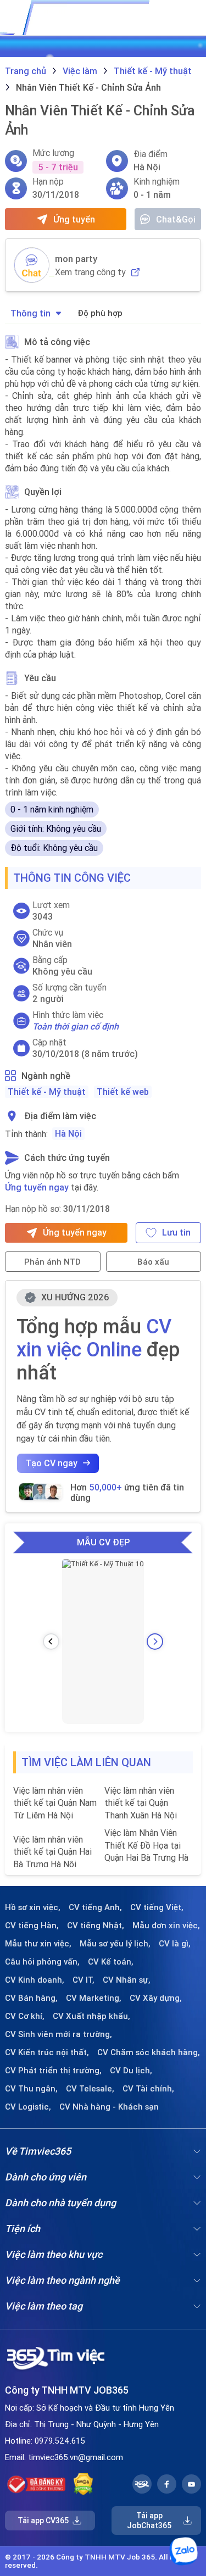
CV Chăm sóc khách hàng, (149, 2052)
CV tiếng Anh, (95, 1907)
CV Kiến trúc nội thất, (47, 2052)
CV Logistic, (28, 2107)
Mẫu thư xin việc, (38, 1944)
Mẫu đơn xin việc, (166, 1926)
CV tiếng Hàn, (32, 1926)
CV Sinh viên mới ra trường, (59, 2034)
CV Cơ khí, (25, 2016)
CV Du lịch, (131, 2071)
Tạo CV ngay (52, 1463)
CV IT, (83, 1980)
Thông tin (30, 313)
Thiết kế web (123, 1092)
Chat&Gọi (176, 219)
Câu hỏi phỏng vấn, (42, 1962)
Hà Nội (68, 1133)
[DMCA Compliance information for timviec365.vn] (83, 2484)
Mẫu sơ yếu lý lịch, (115, 1944)
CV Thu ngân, (31, 2089)
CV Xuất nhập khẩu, (91, 2016)
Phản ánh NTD (52, 1262)
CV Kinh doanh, (35, 1980)
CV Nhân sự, (127, 1980)
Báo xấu (153, 1262)
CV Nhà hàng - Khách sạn (109, 2107)
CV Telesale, (90, 2089)
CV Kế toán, (111, 1962)
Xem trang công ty (90, 272)
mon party (76, 259)
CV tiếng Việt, (157, 1907)
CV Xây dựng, (156, 1998)
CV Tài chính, (148, 2089)
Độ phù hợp (100, 313)
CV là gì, (175, 1944)
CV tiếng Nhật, (96, 1926)
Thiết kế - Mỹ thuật (47, 1092)
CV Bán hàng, (31, 1998)
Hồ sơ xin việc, (33, 1907)
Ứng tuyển (74, 219)
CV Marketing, (94, 1998)
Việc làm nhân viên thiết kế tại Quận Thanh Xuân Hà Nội (141, 1803)
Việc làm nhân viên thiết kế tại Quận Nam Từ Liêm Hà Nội (55, 1803)
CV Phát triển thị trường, (53, 2071)
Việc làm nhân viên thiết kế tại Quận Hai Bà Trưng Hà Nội (52, 1852)
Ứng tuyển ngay (37, 1187)
